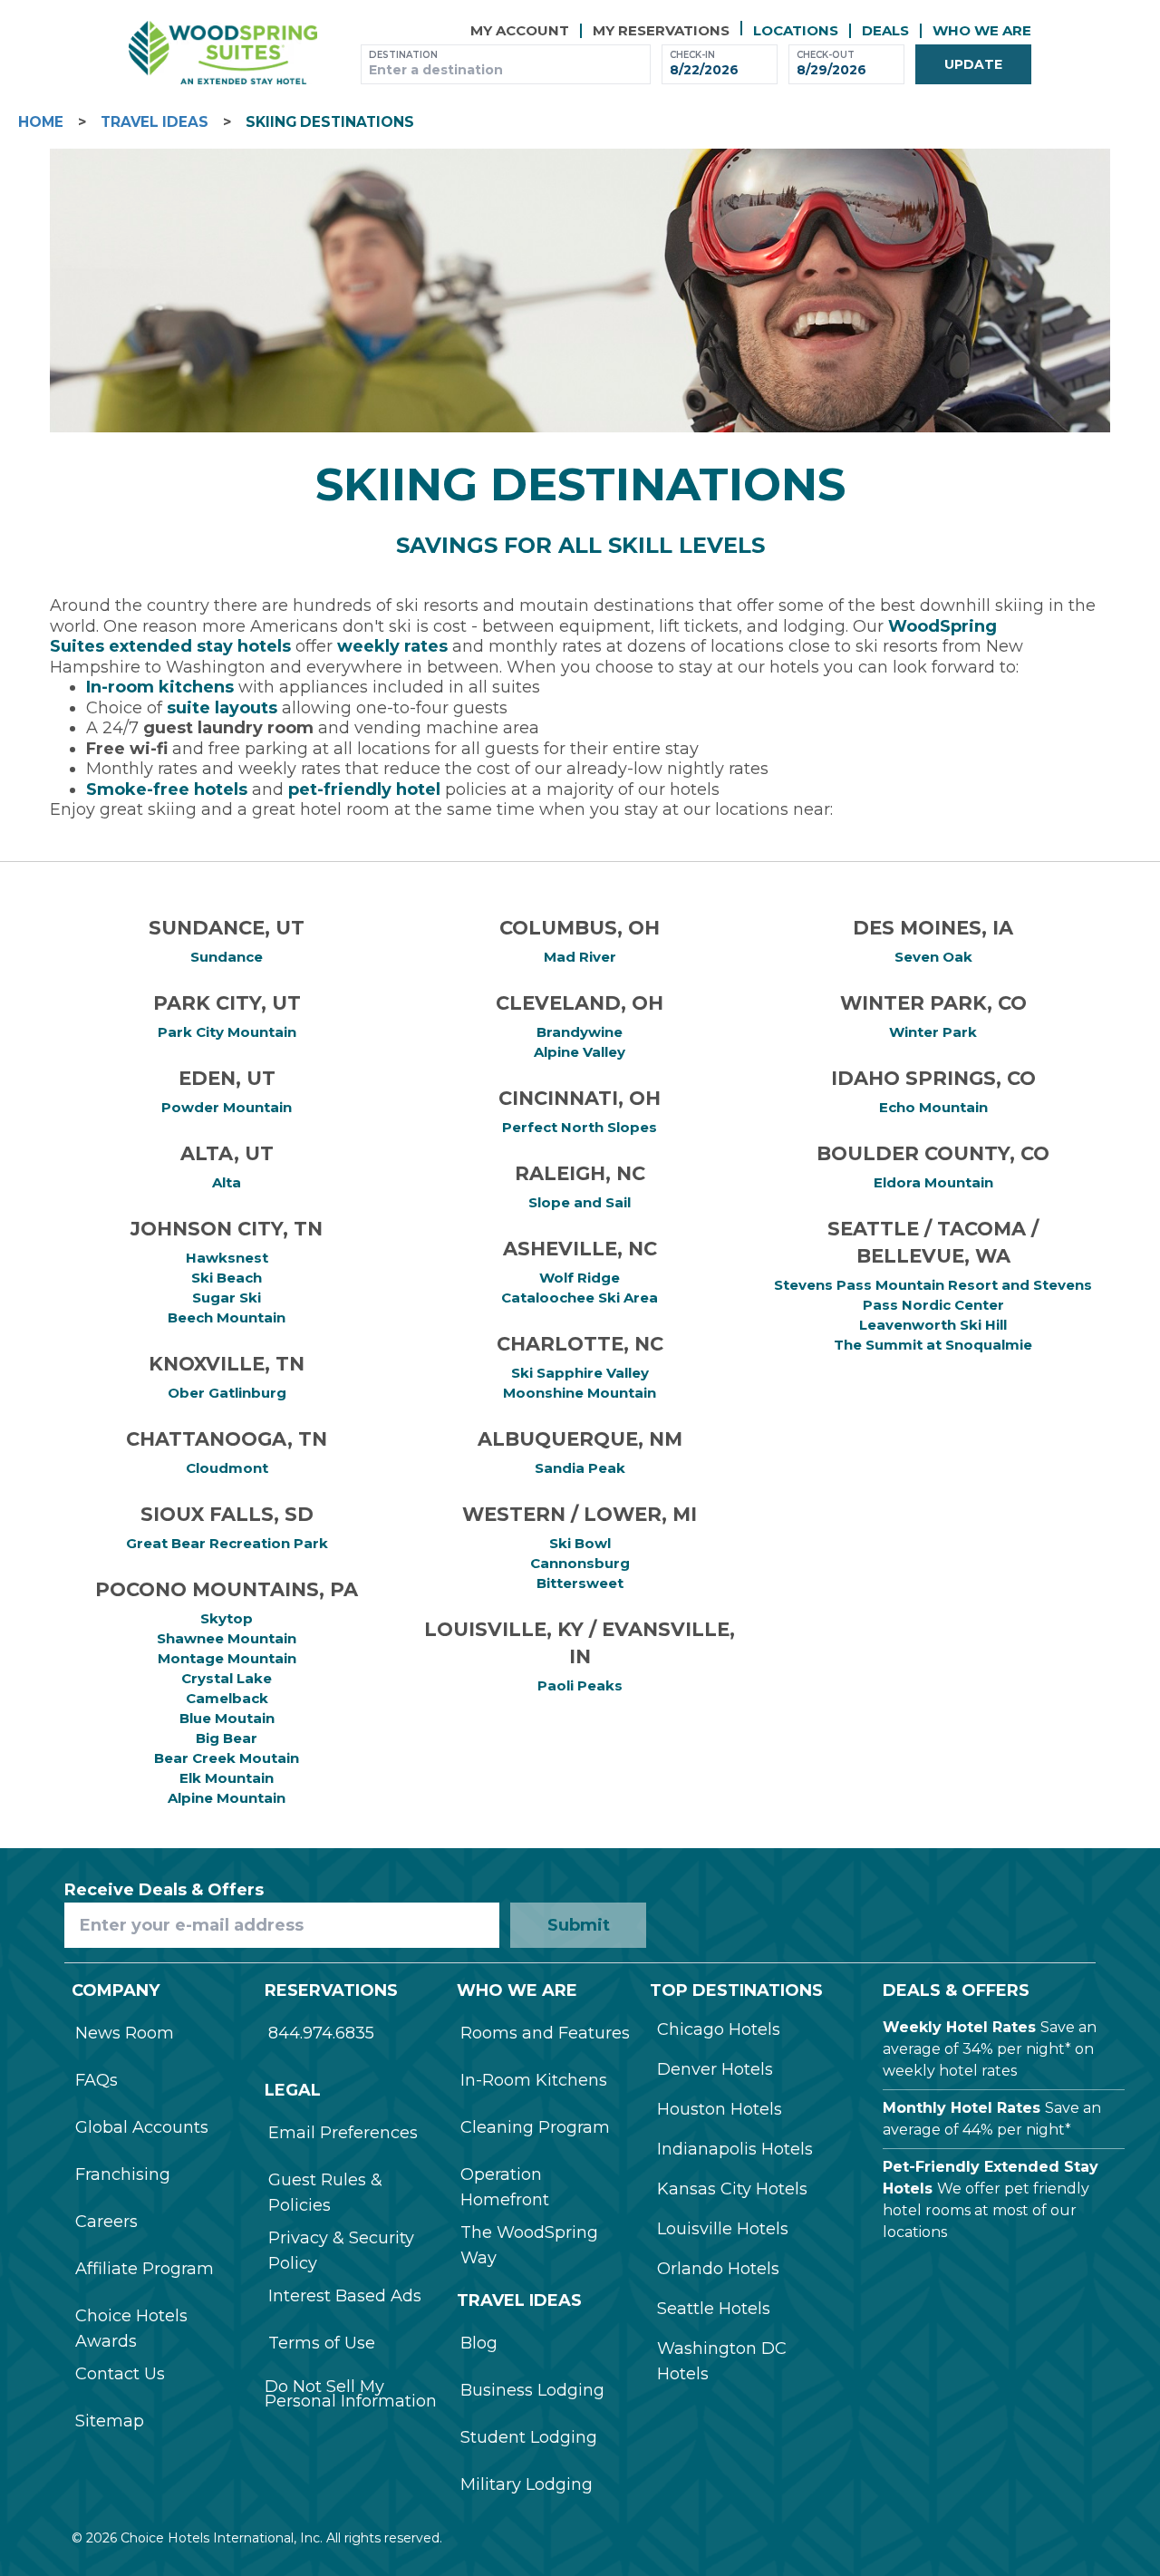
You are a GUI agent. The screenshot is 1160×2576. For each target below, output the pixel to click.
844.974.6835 (321, 2033)
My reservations (661, 30)
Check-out (826, 55)
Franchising (123, 2174)
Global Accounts (142, 2127)
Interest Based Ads (345, 2296)
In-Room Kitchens (534, 2080)
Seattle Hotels (714, 2309)
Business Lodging (532, 2390)
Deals (885, 30)
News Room (125, 2033)
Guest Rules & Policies (325, 2193)
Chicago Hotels (719, 2029)
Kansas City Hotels (732, 2189)
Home (41, 122)
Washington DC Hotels (722, 2361)
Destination (403, 55)
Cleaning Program (535, 2127)
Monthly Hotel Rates (962, 2108)
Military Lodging (527, 2484)
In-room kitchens (160, 687)
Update (973, 64)
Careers (106, 2222)
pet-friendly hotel (364, 789)
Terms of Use (322, 2343)
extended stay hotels (200, 646)
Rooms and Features (545, 2033)
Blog (479, 2343)
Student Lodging (529, 2437)
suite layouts (222, 708)
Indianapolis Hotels (735, 2149)
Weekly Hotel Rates (959, 2027)
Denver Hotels (715, 2069)
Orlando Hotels (718, 2269)
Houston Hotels (720, 2109)
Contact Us (120, 2374)
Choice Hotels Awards (131, 2329)
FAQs (97, 2080)
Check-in (692, 55)
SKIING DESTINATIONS (330, 122)
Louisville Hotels (723, 2229)
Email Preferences (343, 2133)
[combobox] (506, 71)
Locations (796, 30)
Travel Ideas (155, 122)
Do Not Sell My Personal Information (351, 2394)
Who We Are (982, 30)
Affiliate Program (145, 2269)
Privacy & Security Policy (341, 2251)
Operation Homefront (505, 2187)
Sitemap (110, 2421)
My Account (520, 30)
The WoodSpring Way (529, 2245)
